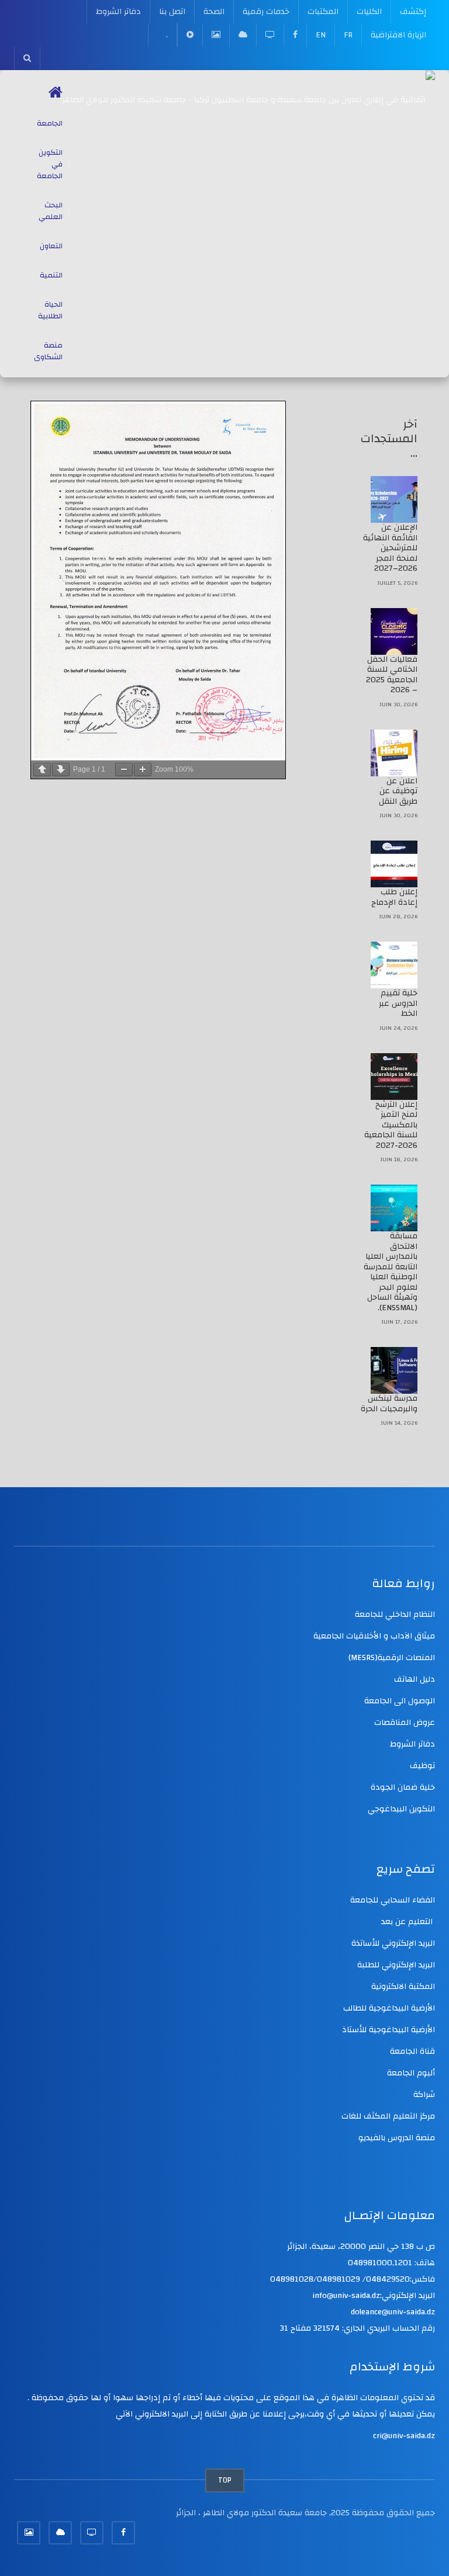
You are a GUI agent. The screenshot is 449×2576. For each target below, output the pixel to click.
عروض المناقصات (405, 1723)
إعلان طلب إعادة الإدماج (394, 897)
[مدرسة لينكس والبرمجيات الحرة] (394, 1370)
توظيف (422, 1766)
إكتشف (413, 12)
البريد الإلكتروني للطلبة (396, 1965)
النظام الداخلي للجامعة (395, 1615)
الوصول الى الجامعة (400, 1701)
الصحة (214, 12)
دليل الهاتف (415, 1679)
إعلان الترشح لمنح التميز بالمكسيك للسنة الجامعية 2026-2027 (391, 1125)
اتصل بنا (172, 12)
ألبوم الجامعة (411, 2073)
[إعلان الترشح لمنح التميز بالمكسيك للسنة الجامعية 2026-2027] (394, 1077)
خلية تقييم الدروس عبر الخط (398, 1003)
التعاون (51, 246)
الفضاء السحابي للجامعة (393, 1900)
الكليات (369, 12)
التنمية (51, 275)
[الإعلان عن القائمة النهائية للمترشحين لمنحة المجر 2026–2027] (394, 499)
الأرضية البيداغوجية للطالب (389, 2008)
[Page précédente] (42, 770)
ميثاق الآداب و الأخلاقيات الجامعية (374, 1636)
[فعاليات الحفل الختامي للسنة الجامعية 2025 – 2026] (394, 631)
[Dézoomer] (124, 770)
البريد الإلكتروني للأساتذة (393, 1943)
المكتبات (323, 12)
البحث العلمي (51, 211)
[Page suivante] (61, 770)
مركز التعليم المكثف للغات (388, 2116)
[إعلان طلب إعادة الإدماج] (394, 864)
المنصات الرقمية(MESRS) (392, 1658)
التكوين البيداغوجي (401, 1809)
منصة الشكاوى (48, 351)
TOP (225, 2480)
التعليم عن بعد (408, 1922)
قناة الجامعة (412, 2051)
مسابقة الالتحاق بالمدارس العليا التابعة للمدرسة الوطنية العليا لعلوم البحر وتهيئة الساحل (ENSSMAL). (391, 1272)
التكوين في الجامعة (50, 164)
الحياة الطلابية (50, 310)
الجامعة (50, 123)
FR (348, 35)
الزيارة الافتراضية (398, 35)
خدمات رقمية (266, 12)
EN (321, 35)
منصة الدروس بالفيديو (397, 2138)
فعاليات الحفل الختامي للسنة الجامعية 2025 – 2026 (392, 675)
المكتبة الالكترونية (403, 1987)
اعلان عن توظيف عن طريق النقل (398, 791)
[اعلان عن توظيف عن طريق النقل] (394, 753)
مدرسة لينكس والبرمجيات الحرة (389, 1404)
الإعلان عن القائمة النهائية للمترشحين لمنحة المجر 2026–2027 (390, 548)
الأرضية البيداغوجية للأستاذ (388, 2030)
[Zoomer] (143, 770)
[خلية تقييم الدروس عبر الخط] (394, 965)
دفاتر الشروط (118, 12)
